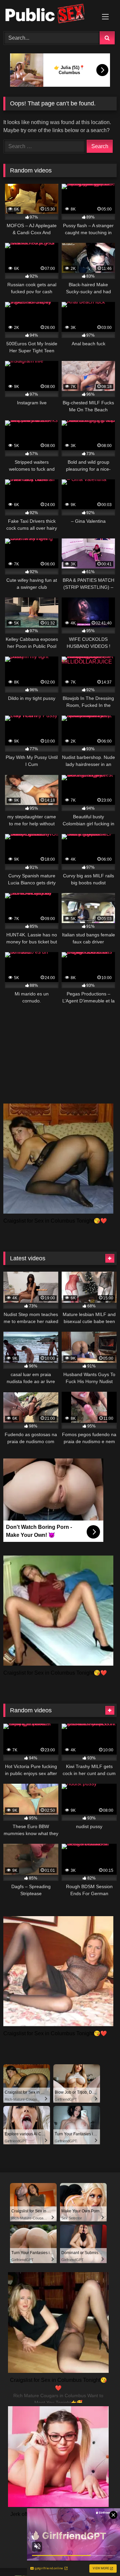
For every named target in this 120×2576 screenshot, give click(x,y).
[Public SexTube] (49, 15)
